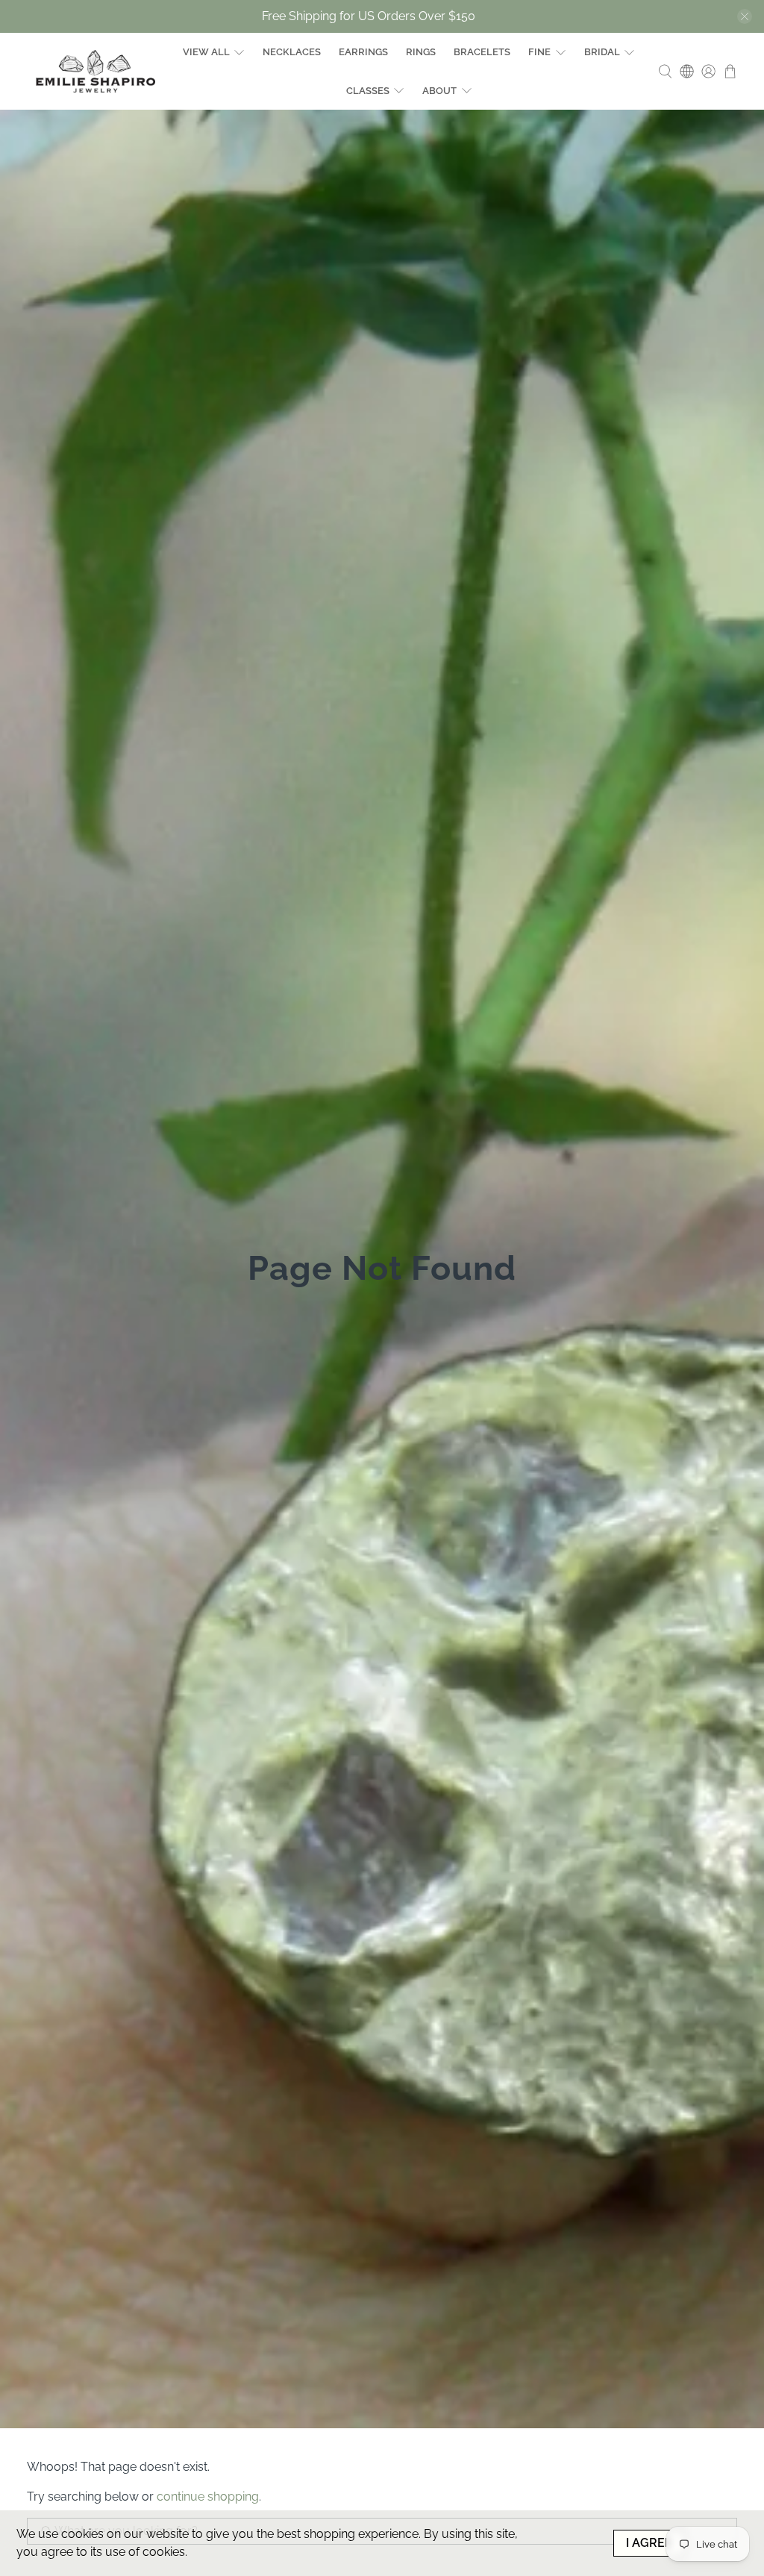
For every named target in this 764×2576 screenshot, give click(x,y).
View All (206, 52)
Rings (421, 52)
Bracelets (482, 52)
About (439, 91)
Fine (539, 52)
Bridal (602, 52)
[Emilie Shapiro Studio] (95, 71)
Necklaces (292, 52)
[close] (745, 16)
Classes (368, 91)
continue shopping (208, 2497)
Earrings (363, 52)
